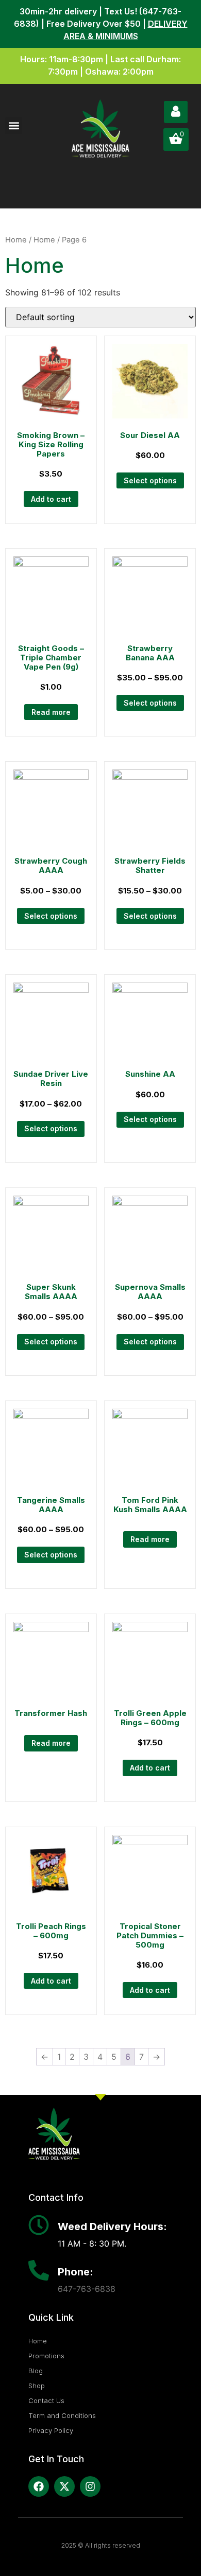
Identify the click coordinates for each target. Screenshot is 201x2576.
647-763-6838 (87, 2289)
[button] (14, 126)
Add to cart (51, 499)
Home (16, 240)
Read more (51, 712)
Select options (150, 480)
